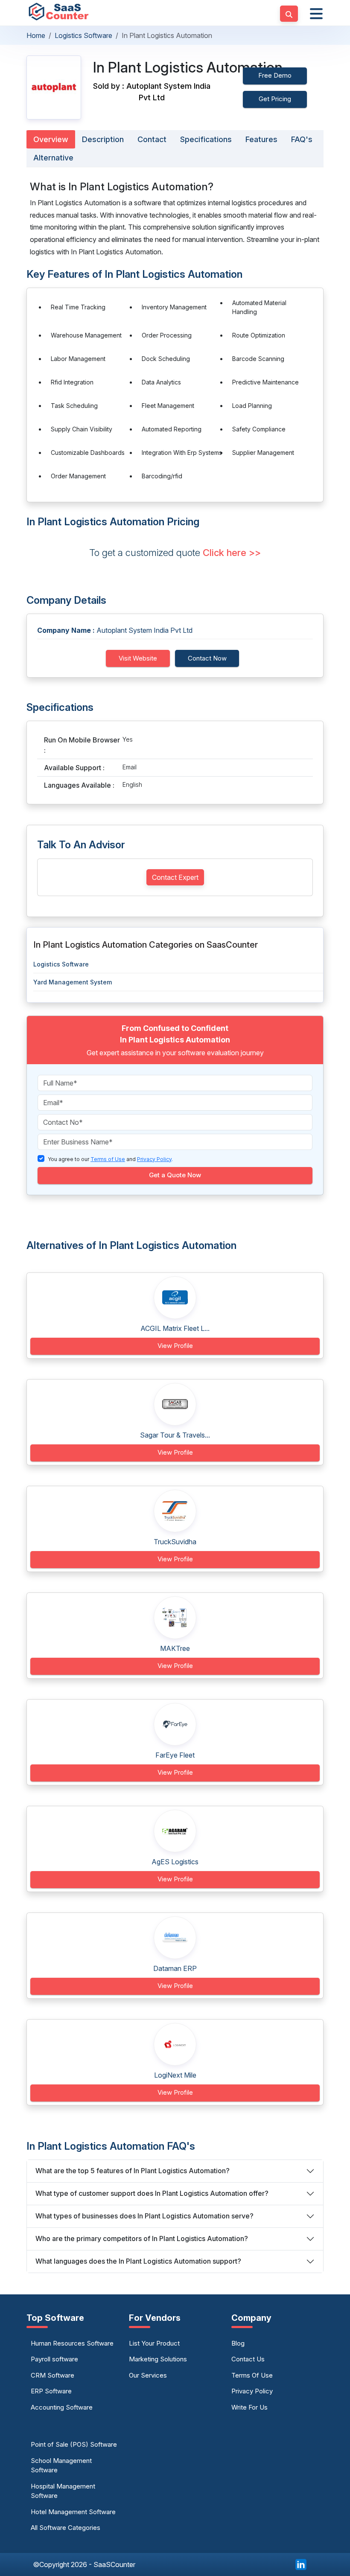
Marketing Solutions (158, 2359)
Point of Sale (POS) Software (74, 2444)
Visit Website (138, 658)
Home (36, 35)
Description (103, 139)
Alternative (53, 158)
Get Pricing (275, 99)
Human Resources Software (72, 2343)
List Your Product (154, 2343)
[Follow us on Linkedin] (301, 2564)
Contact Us (248, 2359)
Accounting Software (62, 2407)
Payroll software (54, 2359)
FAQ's (302, 139)
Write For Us (249, 2407)
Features (261, 139)
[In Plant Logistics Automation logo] (54, 87)
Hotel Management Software (73, 2512)
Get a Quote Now (175, 1175)
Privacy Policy (252, 2391)
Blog (238, 2343)
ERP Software (51, 2391)
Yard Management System (73, 982)
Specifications (206, 139)
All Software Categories (66, 2528)
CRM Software (52, 2375)
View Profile (175, 1346)
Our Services (148, 2375)
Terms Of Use (252, 2375)
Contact (152, 139)
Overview (51, 139)
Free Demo (275, 75)
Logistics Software (83, 35)
